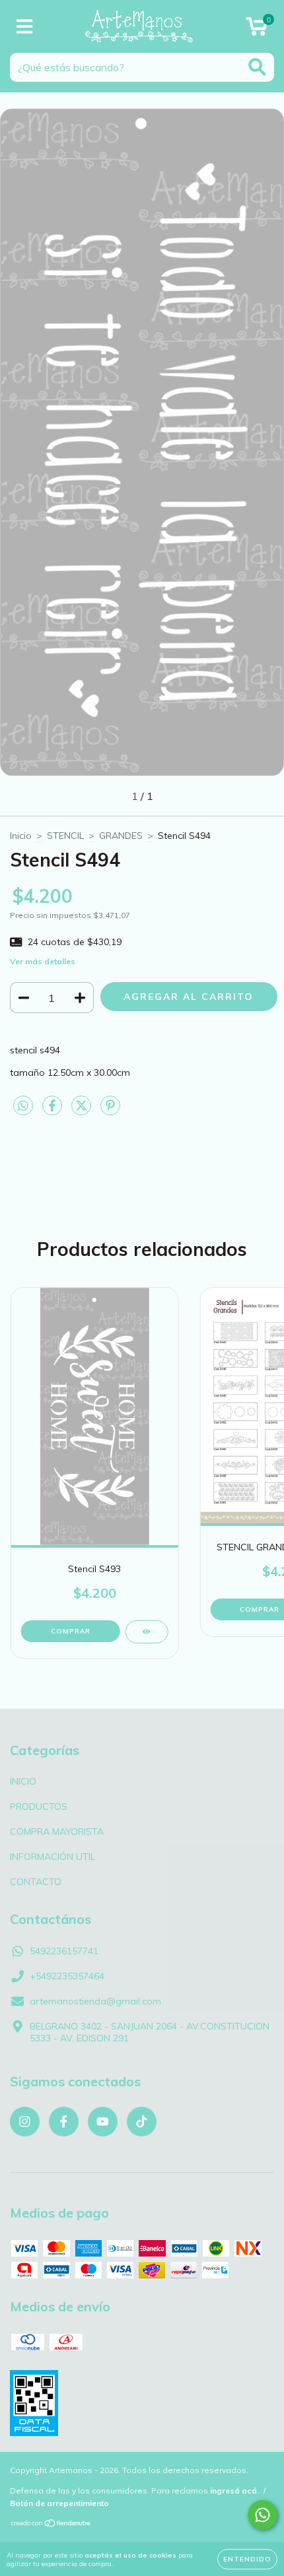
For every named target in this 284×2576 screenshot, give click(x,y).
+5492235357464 (67, 1976)
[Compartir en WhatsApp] (23, 1106)
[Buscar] (257, 67)
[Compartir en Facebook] (53, 1111)
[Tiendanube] (51, 2524)
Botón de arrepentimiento (59, 2503)
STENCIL (65, 836)
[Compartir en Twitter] (83, 1111)
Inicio (21, 836)
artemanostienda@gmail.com (95, 2001)
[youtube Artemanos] (103, 2122)
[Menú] (25, 27)
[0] (257, 30)
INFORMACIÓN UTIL (53, 1857)
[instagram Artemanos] (25, 2122)
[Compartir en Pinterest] (110, 1111)
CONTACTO (36, 1882)
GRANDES (121, 836)
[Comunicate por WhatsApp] (263, 2515)
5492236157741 (64, 1951)
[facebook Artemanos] (64, 2122)
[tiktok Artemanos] (142, 2122)
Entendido (247, 2559)
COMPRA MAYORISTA (57, 1832)
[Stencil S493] (146, 1632)
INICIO (23, 1781)
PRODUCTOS (39, 1806)
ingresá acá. (234, 2491)
